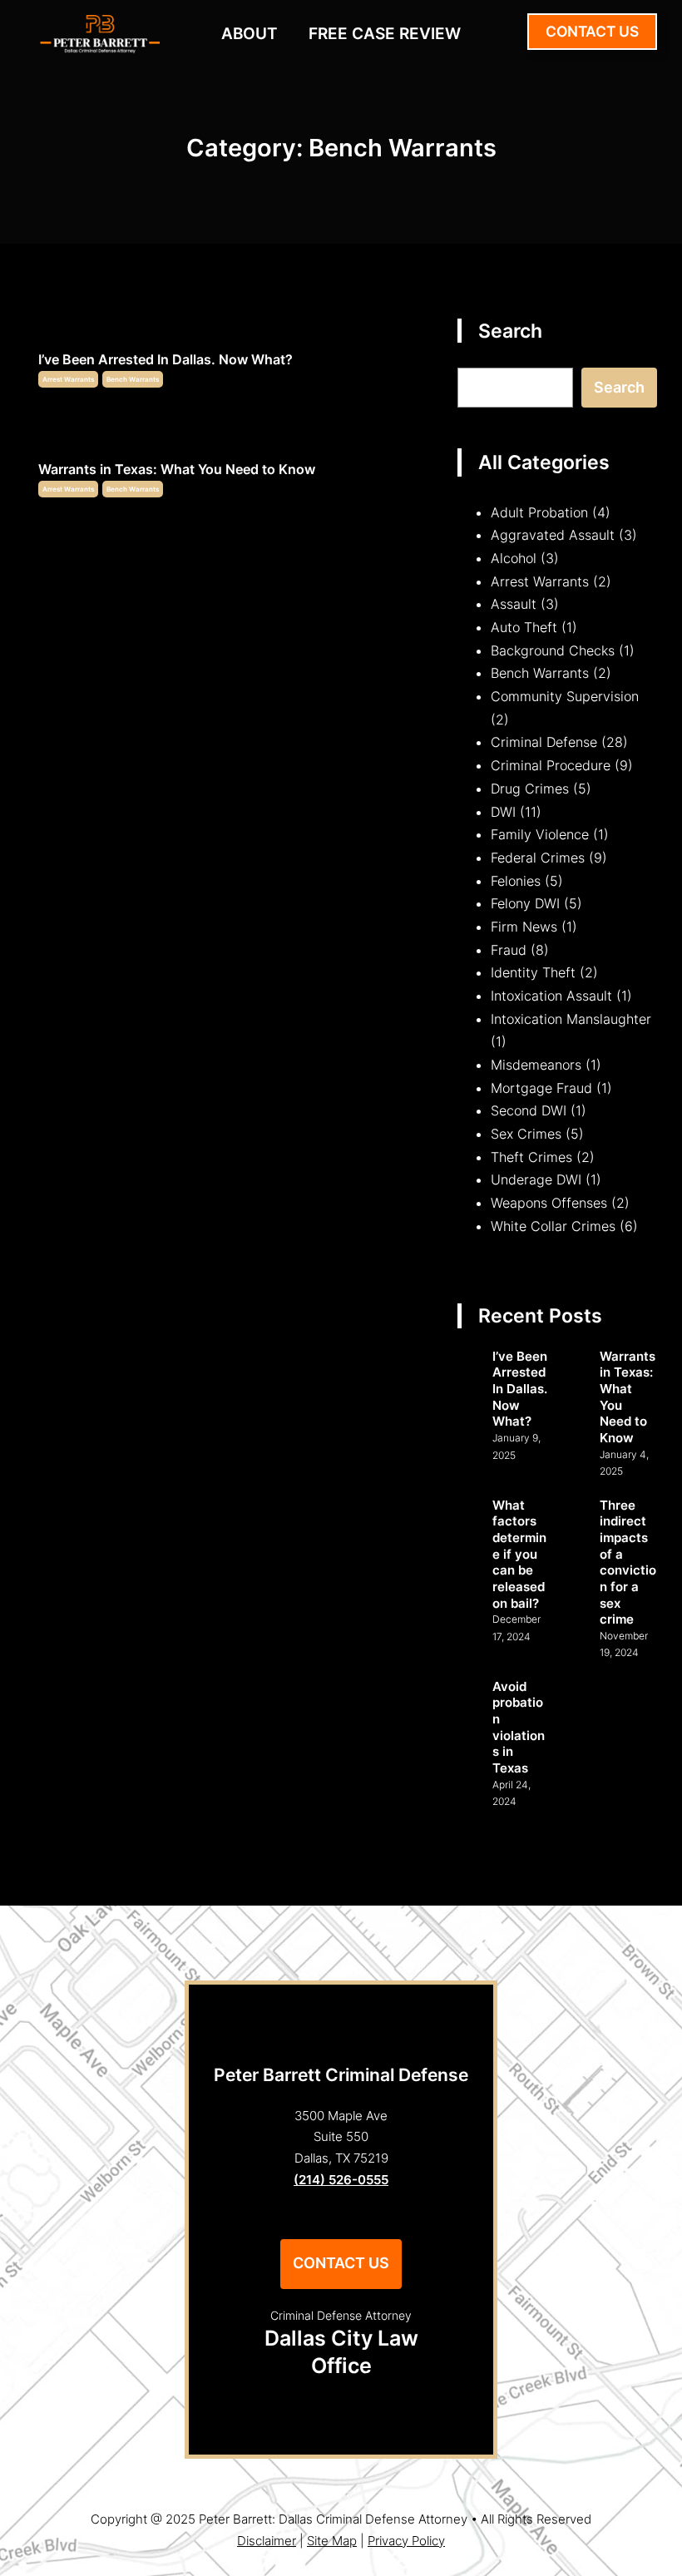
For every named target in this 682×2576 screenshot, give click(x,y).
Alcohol (514, 558)
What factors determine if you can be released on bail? (519, 1554)
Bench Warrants (133, 379)
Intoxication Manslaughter (571, 1019)
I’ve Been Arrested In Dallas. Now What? (166, 359)
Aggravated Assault (553, 535)
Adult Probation (539, 512)
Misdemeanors (536, 1065)
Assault (514, 604)
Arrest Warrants (68, 379)
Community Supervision (565, 696)
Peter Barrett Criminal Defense (341, 2074)
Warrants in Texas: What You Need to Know (177, 469)
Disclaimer (267, 2541)
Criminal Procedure (551, 765)
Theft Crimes (531, 1157)
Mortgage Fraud (541, 1088)
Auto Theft (524, 627)
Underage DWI (536, 1179)
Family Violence (540, 834)
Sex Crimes (526, 1134)
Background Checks (553, 650)
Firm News (524, 927)
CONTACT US (592, 31)
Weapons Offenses (549, 1203)
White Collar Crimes (553, 1226)
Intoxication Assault (551, 996)
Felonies (516, 881)
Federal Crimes (538, 858)
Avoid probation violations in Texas (519, 1727)
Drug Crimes (530, 789)
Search (619, 387)
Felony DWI (525, 903)
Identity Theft (533, 972)
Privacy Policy (406, 2541)
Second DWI (529, 1110)
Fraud (509, 950)
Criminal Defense (544, 742)
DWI (503, 812)
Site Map (332, 2541)
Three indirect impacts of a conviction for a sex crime (628, 1562)
